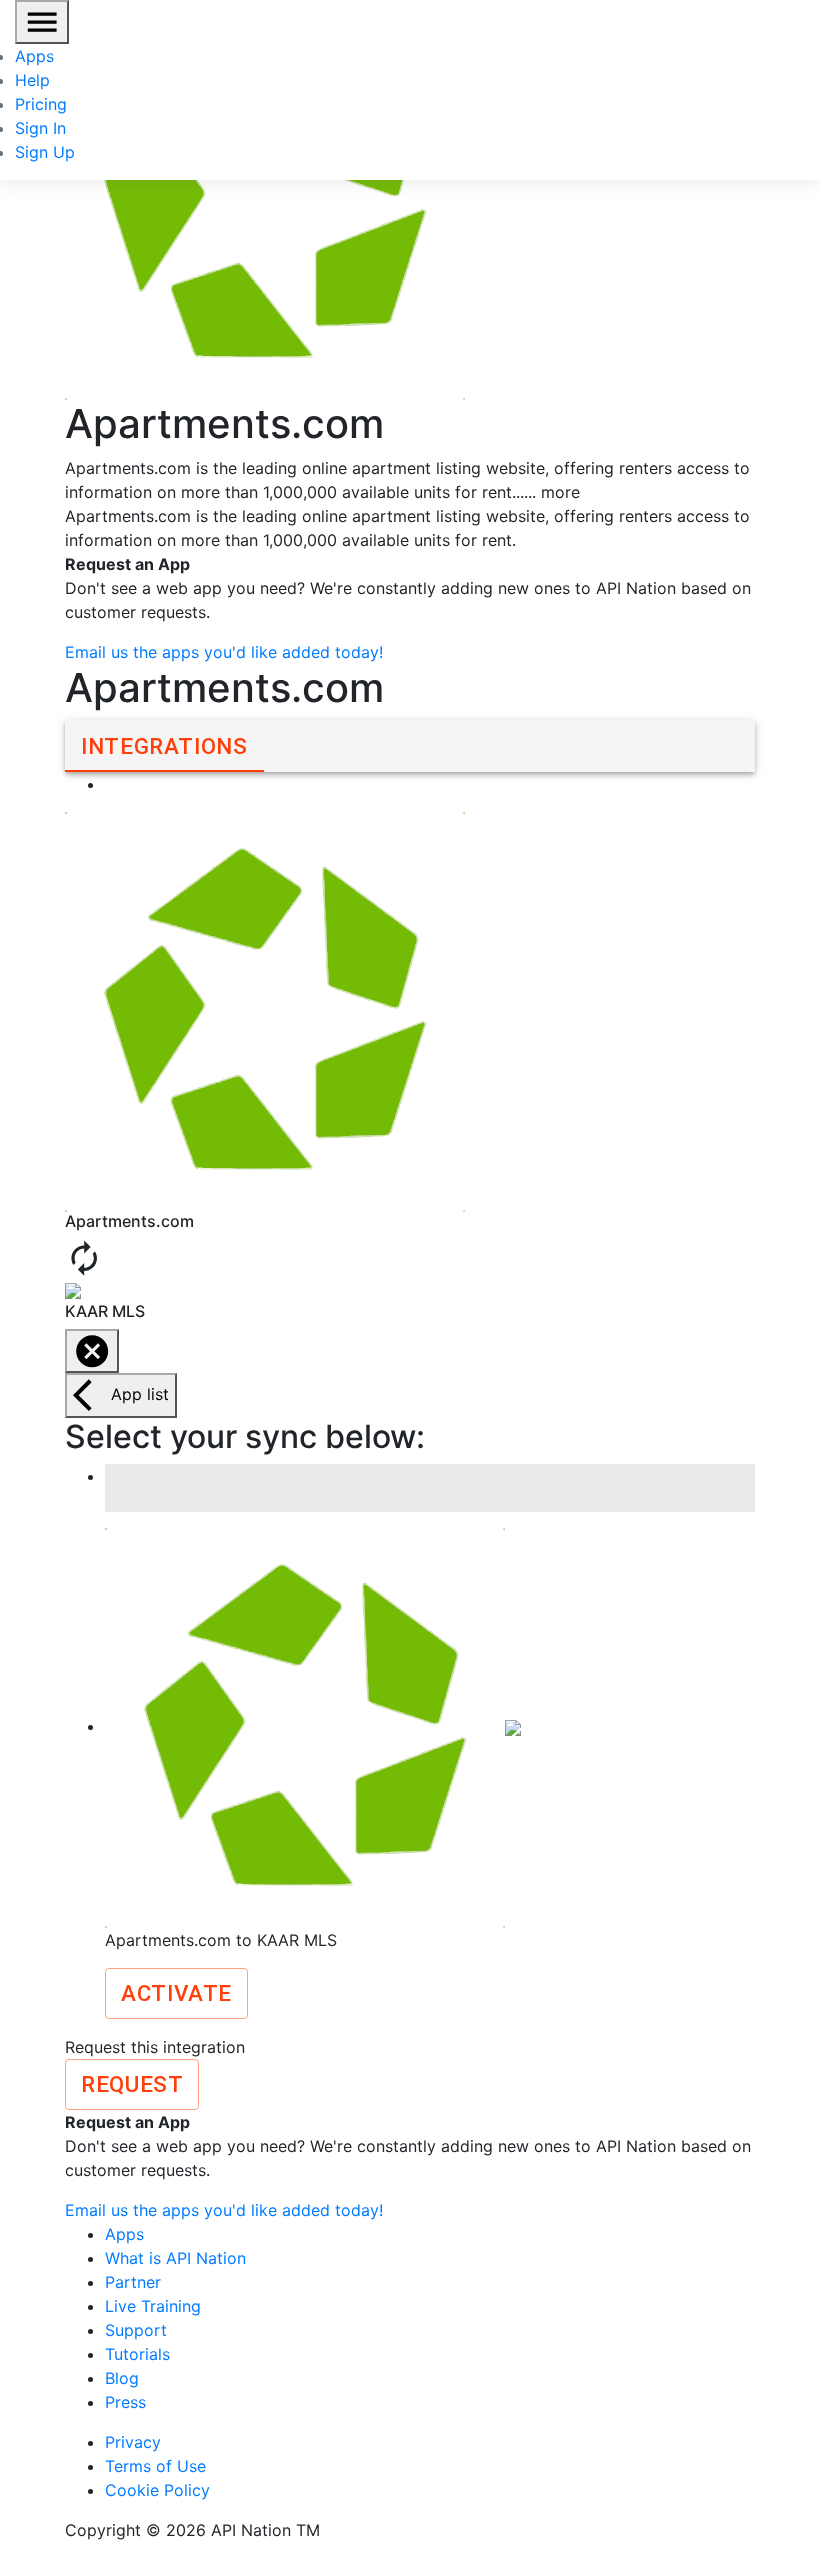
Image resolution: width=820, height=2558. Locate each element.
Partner (133, 2282)
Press (125, 2402)
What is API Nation (175, 2258)
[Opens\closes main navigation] (42, 22)
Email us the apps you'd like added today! (224, 652)
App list (140, 1394)
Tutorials (137, 2354)
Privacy (133, 2442)
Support (136, 2330)
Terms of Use (155, 2466)
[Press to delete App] (92, 1351)
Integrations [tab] (164, 746)
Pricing (41, 104)
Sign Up (45, 152)
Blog (122, 2378)
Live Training (153, 2306)
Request (132, 2084)
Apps (34, 56)
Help (32, 80)
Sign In (40, 128)
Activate (176, 1993)
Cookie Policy (157, 2490)
